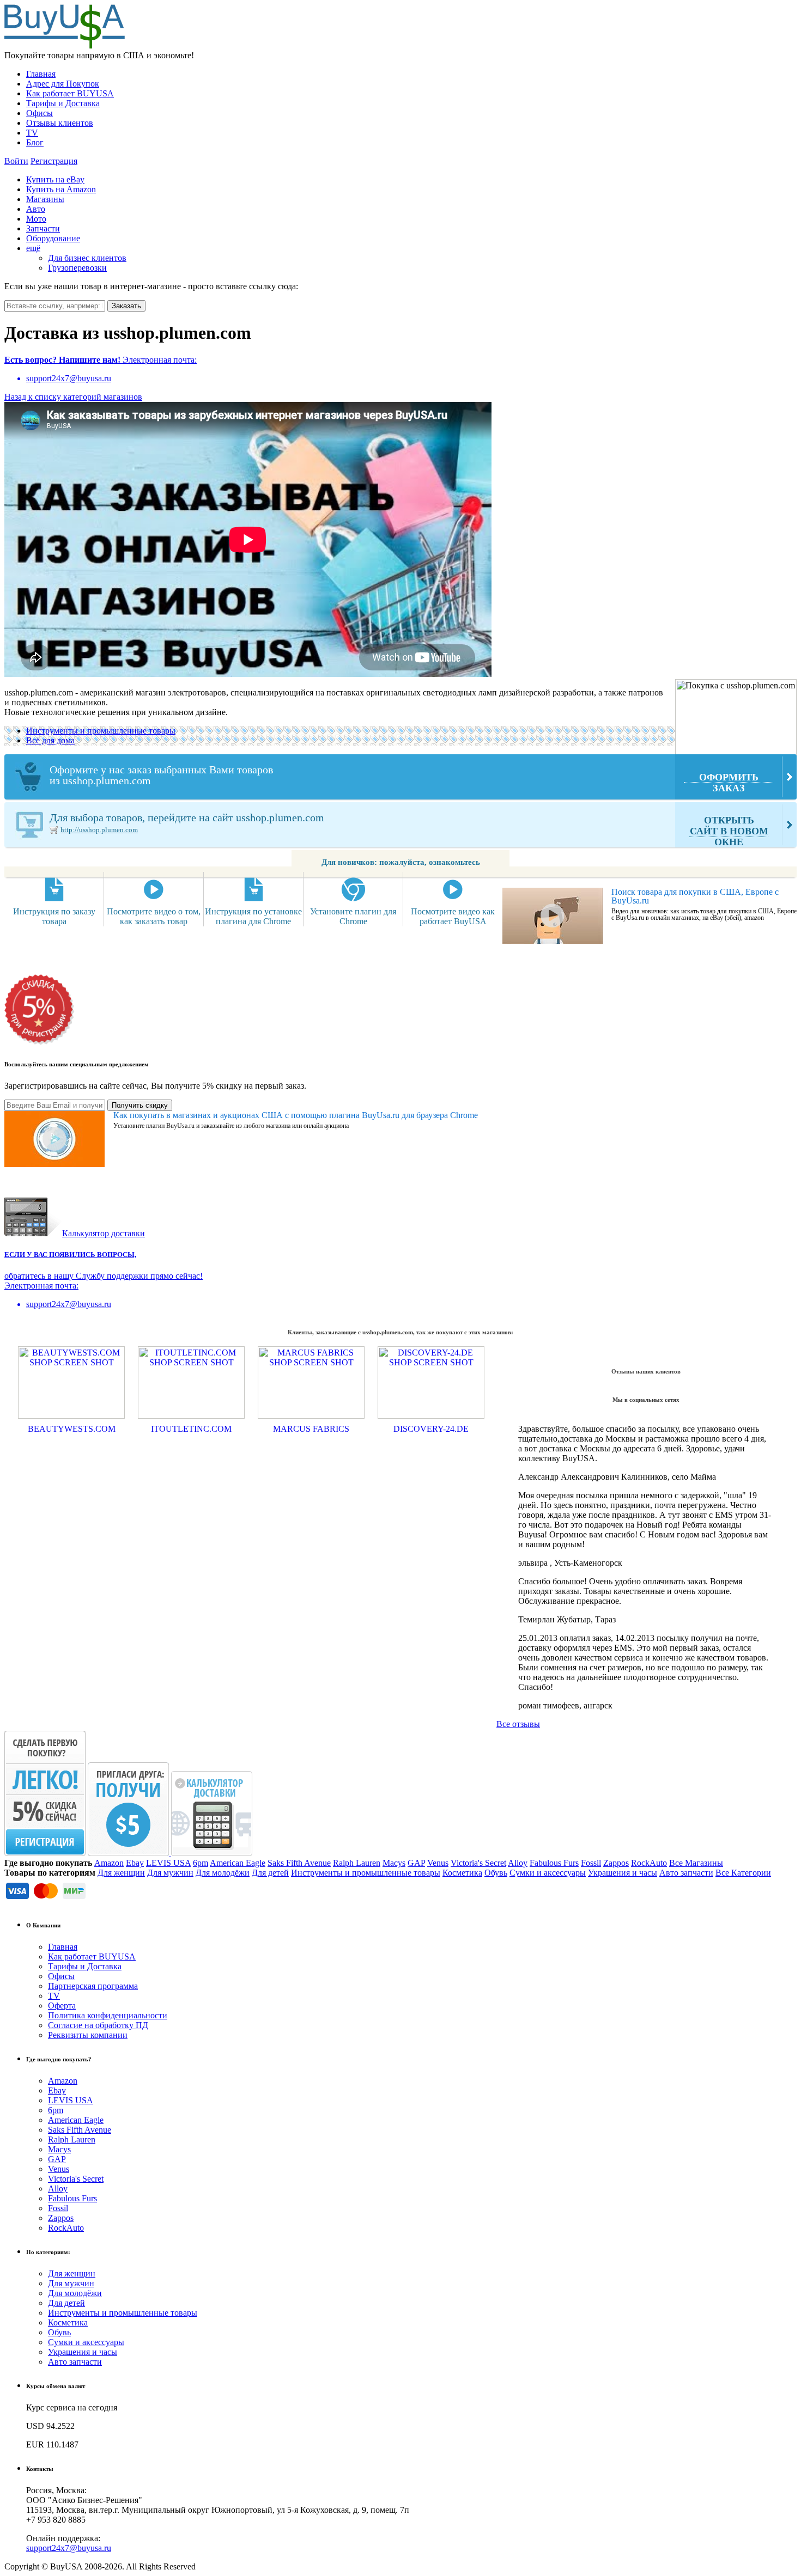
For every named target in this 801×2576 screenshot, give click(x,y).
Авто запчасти (686, 1873)
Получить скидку (140, 1105)
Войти (16, 161)
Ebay (135, 1863)
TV (32, 133)
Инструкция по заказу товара (54, 916)
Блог (35, 142)
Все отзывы (518, 1724)
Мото (36, 219)
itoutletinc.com (191, 1429)
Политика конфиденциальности (108, 2015)
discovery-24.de (431, 1429)
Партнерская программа (93, 1986)
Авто (36, 209)
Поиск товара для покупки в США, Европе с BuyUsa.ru (695, 896)
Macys (394, 1863)
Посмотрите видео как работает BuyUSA (453, 916)
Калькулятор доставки (104, 1233)
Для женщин (121, 1873)
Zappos (616, 1863)
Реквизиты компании (88, 2035)
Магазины (45, 199)
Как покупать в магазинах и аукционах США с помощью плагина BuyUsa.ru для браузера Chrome (296, 1115)
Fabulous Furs (554, 1863)
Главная (41, 74)
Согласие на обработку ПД (98, 2025)
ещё (33, 248)
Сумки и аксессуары (548, 1873)
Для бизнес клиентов (87, 258)
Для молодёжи (223, 1873)
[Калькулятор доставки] (212, 1853)
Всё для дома (50, 740)
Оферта (62, 2006)
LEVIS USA (168, 1863)
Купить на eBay (55, 179)
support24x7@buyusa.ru (69, 2548)
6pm (201, 1863)
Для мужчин (170, 1873)
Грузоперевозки (77, 268)
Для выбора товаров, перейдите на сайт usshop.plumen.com (409, 829)
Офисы (40, 113)
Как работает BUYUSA (70, 93)
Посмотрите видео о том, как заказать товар (154, 916)
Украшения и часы (623, 1873)
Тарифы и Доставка (63, 103)
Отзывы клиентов (60, 123)
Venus (438, 1863)
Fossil (591, 1863)
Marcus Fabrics (311, 1429)
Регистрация (54, 161)
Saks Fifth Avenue (299, 1863)
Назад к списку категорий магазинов (73, 397)
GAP (416, 1863)
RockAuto (649, 1863)
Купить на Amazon (61, 189)
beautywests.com (72, 1429)
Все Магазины (696, 1863)
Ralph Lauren (357, 1863)
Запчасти (43, 228)
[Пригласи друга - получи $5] (129, 1853)
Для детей (270, 1873)
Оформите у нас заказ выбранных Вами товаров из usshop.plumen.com (404, 779)
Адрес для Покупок (63, 84)
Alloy (518, 1863)
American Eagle (238, 1863)
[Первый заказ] (45, 1853)
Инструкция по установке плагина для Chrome (253, 916)
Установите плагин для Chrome (353, 916)
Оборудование (53, 238)
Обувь (496, 1873)
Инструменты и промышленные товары (101, 731)
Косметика (462, 1873)
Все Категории (743, 1873)
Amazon (109, 1863)
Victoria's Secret (478, 1863)
